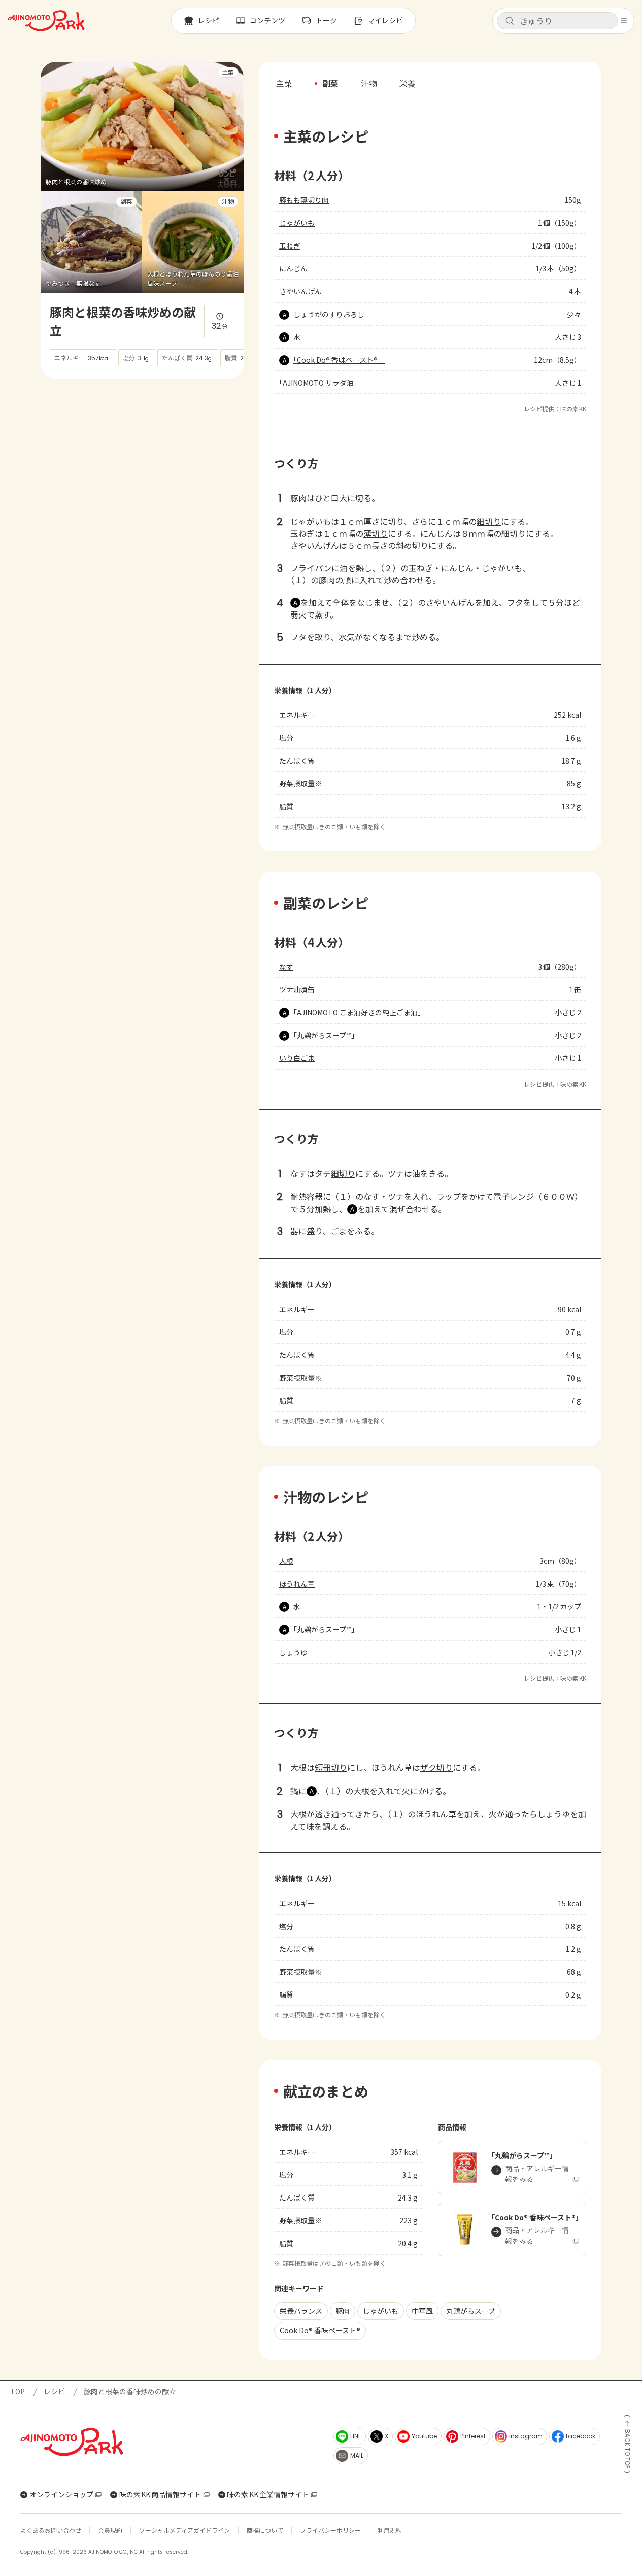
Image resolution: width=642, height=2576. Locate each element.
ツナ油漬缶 (297, 989)
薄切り (376, 533)
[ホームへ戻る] (46, 21)
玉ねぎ (290, 246)
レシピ (54, 2391)
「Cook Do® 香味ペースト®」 (339, 360)
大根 (286, 1561)
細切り (489, 521)
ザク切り (436, 1767)
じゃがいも (297, 223)
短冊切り (331, 1767)
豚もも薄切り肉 (304, 200)
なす (286, 967)
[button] (557, 21)
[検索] (510, 21)
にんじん (293, 268)
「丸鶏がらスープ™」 (326, 1035)
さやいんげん (300, 291)
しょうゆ (293, 1652)
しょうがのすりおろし (329, 314)
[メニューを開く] (624, 21)
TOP (18, 2391)
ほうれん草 (297, 1584)
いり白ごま (297, 1058)
